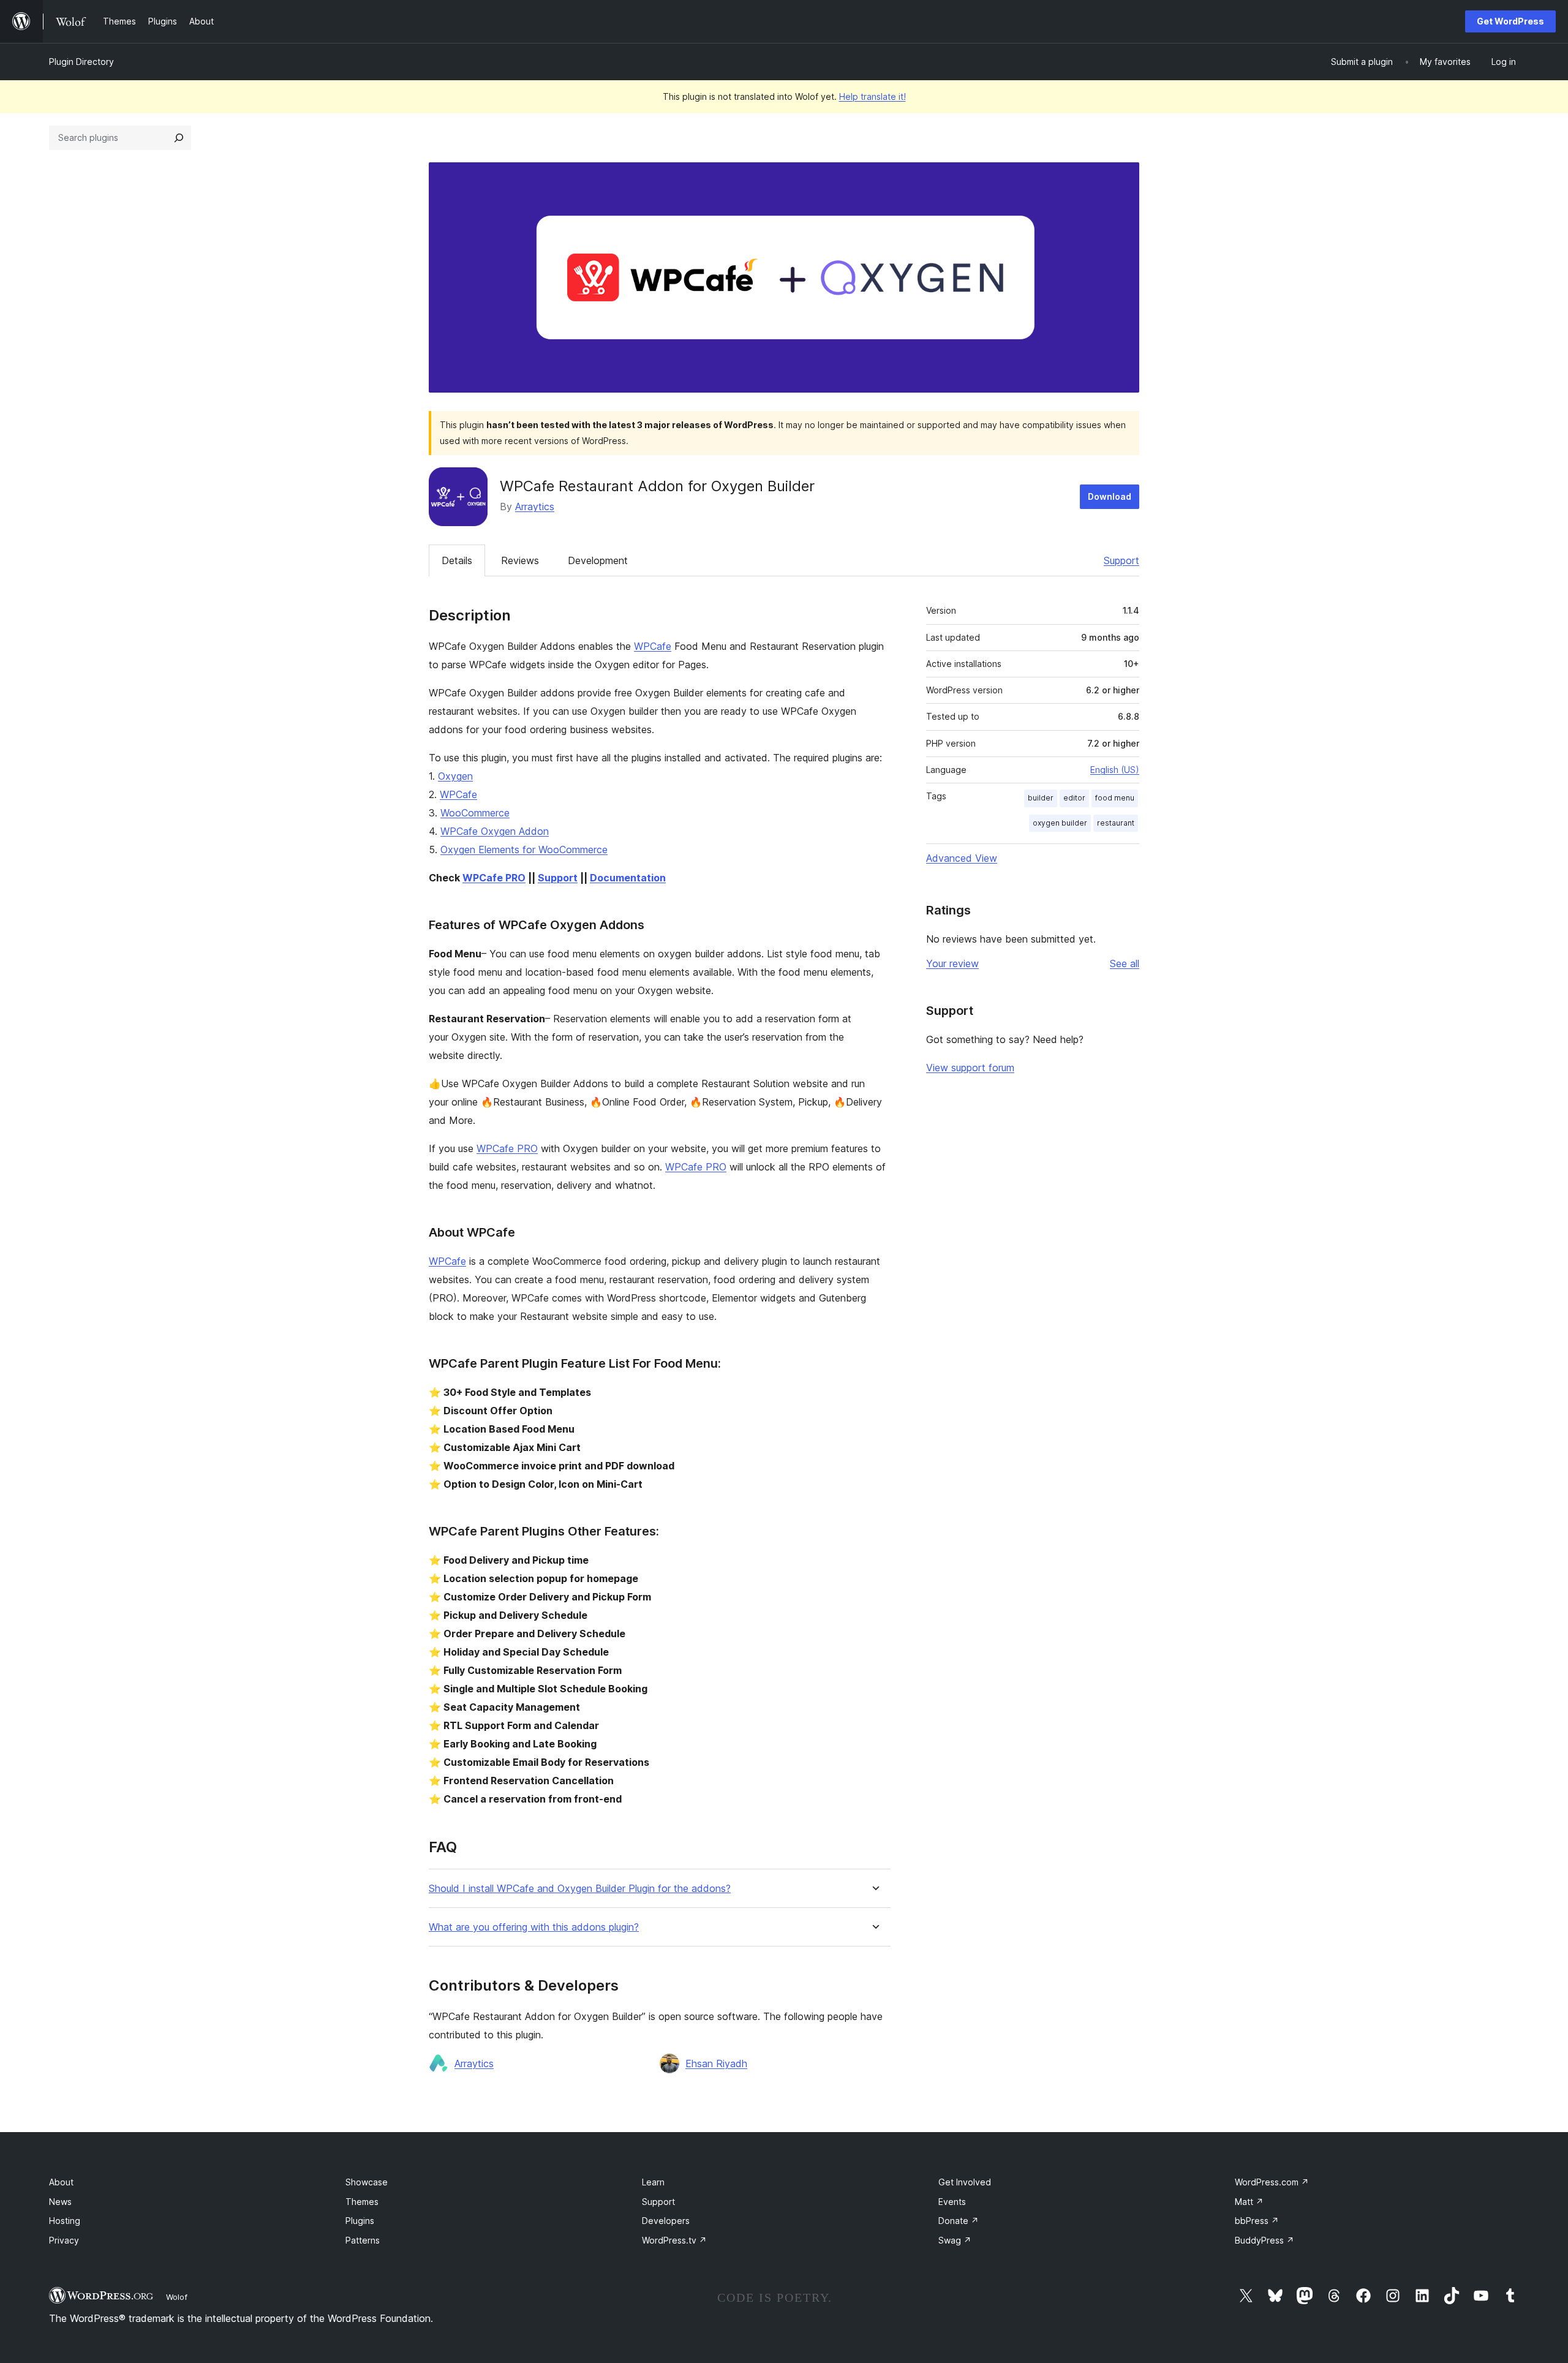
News (60, 2202)
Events (952, 2202)
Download (1110, 496)
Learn (653, 2182)
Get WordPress (1510, 21)
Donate (959, 2221)
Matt (1249, 2202)
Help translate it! (873, 96)
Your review (952, 963)
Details (457, 560)
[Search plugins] (179, 138)
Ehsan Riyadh (716, 2063)
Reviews (520, 560)
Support (1121, 560)
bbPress (1257, 2221)
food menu (1115, 798)
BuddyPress (1265, 2240)
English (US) (1115, 770)
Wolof (177, 2297)
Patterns (363, 2240)
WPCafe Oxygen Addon (495, 831)
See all (1125, 963)
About (61, 2182)
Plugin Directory (81, 62)
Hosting (65, 2221)
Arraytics (535, 507)
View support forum (970, 1068)
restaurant (1116, 823)
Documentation (628, 878)
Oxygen (455, 776)
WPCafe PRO (494, 878)
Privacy (64, 2240)
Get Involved (965, 2182)
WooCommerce (475, 813)
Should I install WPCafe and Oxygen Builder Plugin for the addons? (580, 1889)
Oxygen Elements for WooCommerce (524, 850)
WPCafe (653, 646)
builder (1041, 798)
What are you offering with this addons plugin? (534, 1927)
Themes (362, 2202)
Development (598, 560)
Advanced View (962, 858)
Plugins (360, 2221)
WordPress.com (1272, 2182)
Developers (666, 2221)
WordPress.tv (674, 2240)
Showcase (367, 2182)
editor (1074, 798)
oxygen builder (1060, 823)
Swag (955, 2240)
